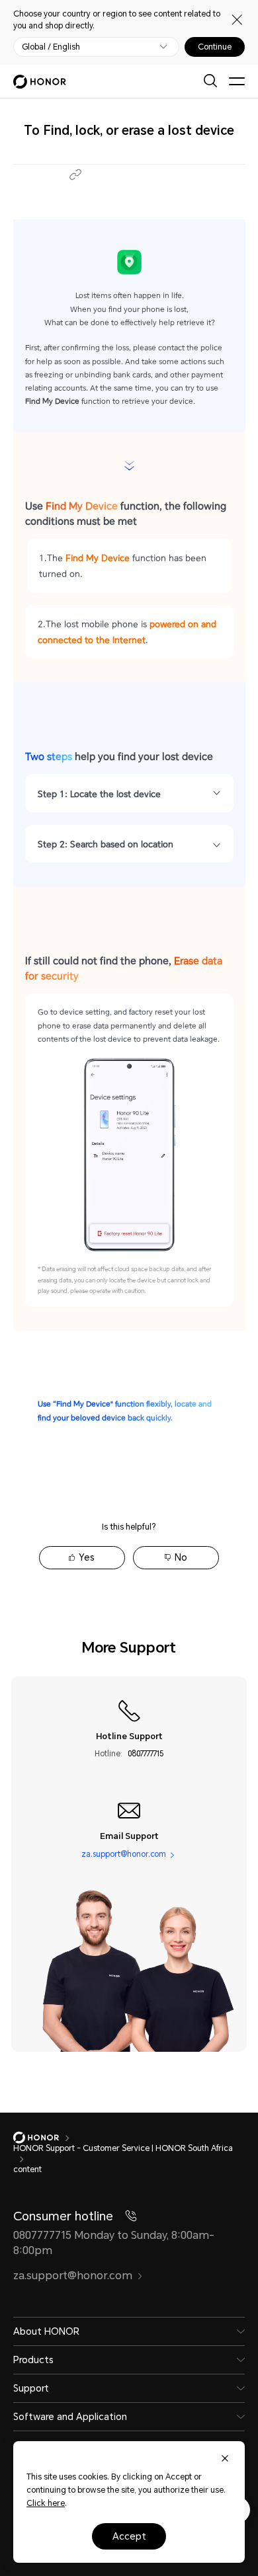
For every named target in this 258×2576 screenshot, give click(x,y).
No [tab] (181, 1557)
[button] (76, 175)
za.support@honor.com (124, 1854)
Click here (46, 2503)
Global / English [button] (51, 47)
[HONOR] (45, 2138)
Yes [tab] (87, 1557)
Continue (215, 47)
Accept (129, 2536)
